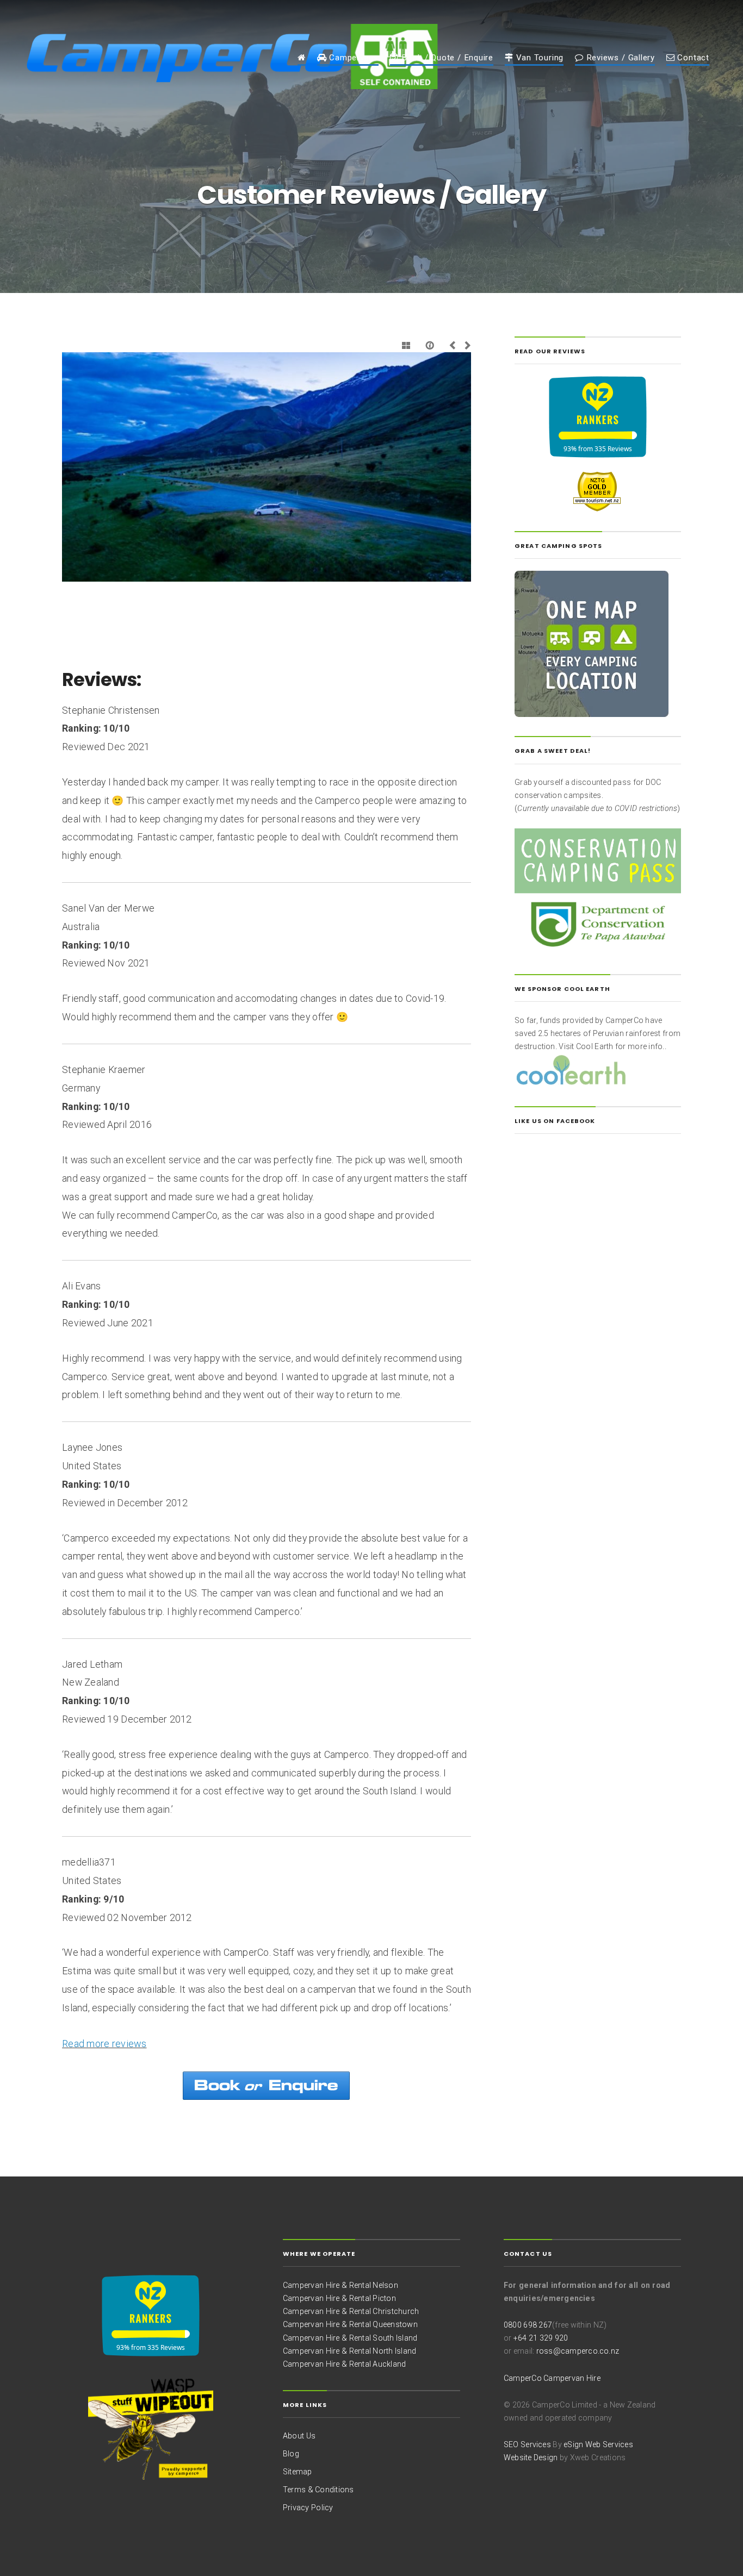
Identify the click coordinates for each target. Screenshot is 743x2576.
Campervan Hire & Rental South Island (350, 2338)
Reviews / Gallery (619, 58)
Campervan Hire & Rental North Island (349, 2351)
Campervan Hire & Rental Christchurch (351, 2311)
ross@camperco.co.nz (578, 2351)
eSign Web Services (598, 2444)
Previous (455, 345)
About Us (299, 2436)
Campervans (353, 58)
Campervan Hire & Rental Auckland (344, 2364)
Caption (431, 345)
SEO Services (527, 2444)
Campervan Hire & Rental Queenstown (350, 2324)
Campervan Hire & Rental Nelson (340, 2285)
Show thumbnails (407, 345)
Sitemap (298, 2472)
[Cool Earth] (571, 1069)
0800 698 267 (528, 2325)
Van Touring (538, 58)
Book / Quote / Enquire (446, 58)
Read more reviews (104, 2044)
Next (466, 345)
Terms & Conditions (318, 2490)
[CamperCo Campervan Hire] (302, 60)
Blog (291, 2454)
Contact (692, 58)
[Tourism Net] (598, 490)
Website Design (531, 2458)
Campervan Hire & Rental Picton (339, 2298)
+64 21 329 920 (541, 2338)
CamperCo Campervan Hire (552, 2378)
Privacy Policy (308, 2508)
